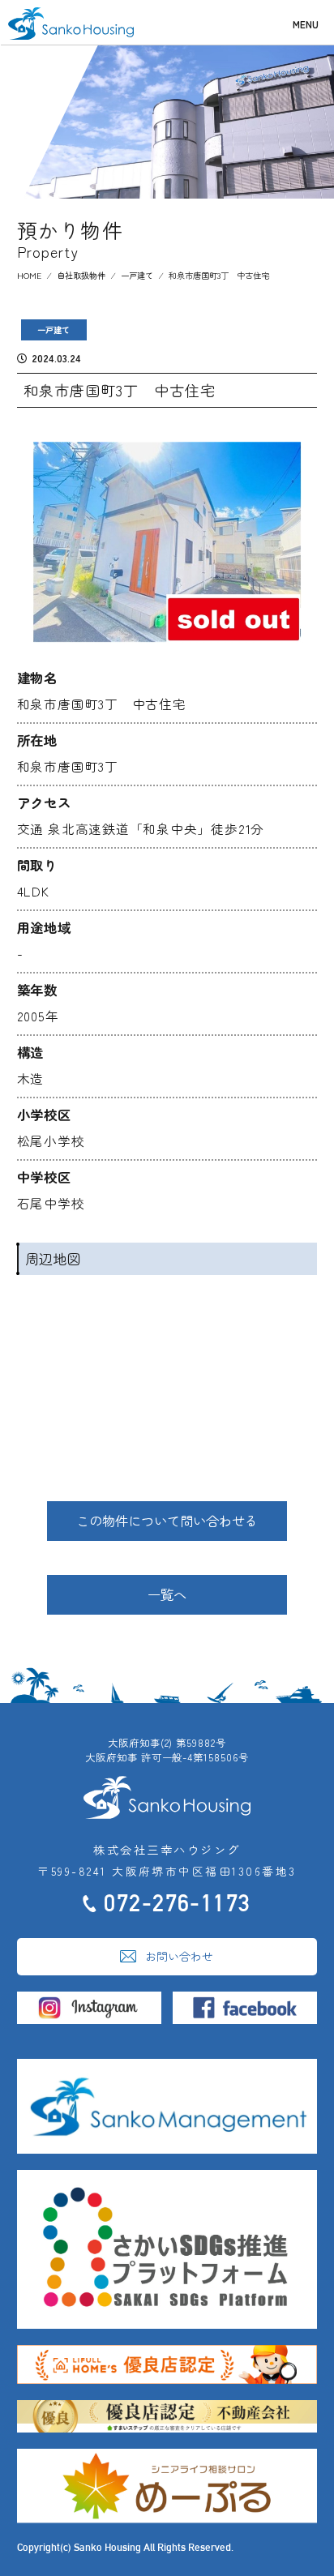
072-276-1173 (177, 1903)
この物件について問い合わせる (167, 1521)
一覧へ (167, 1594)
